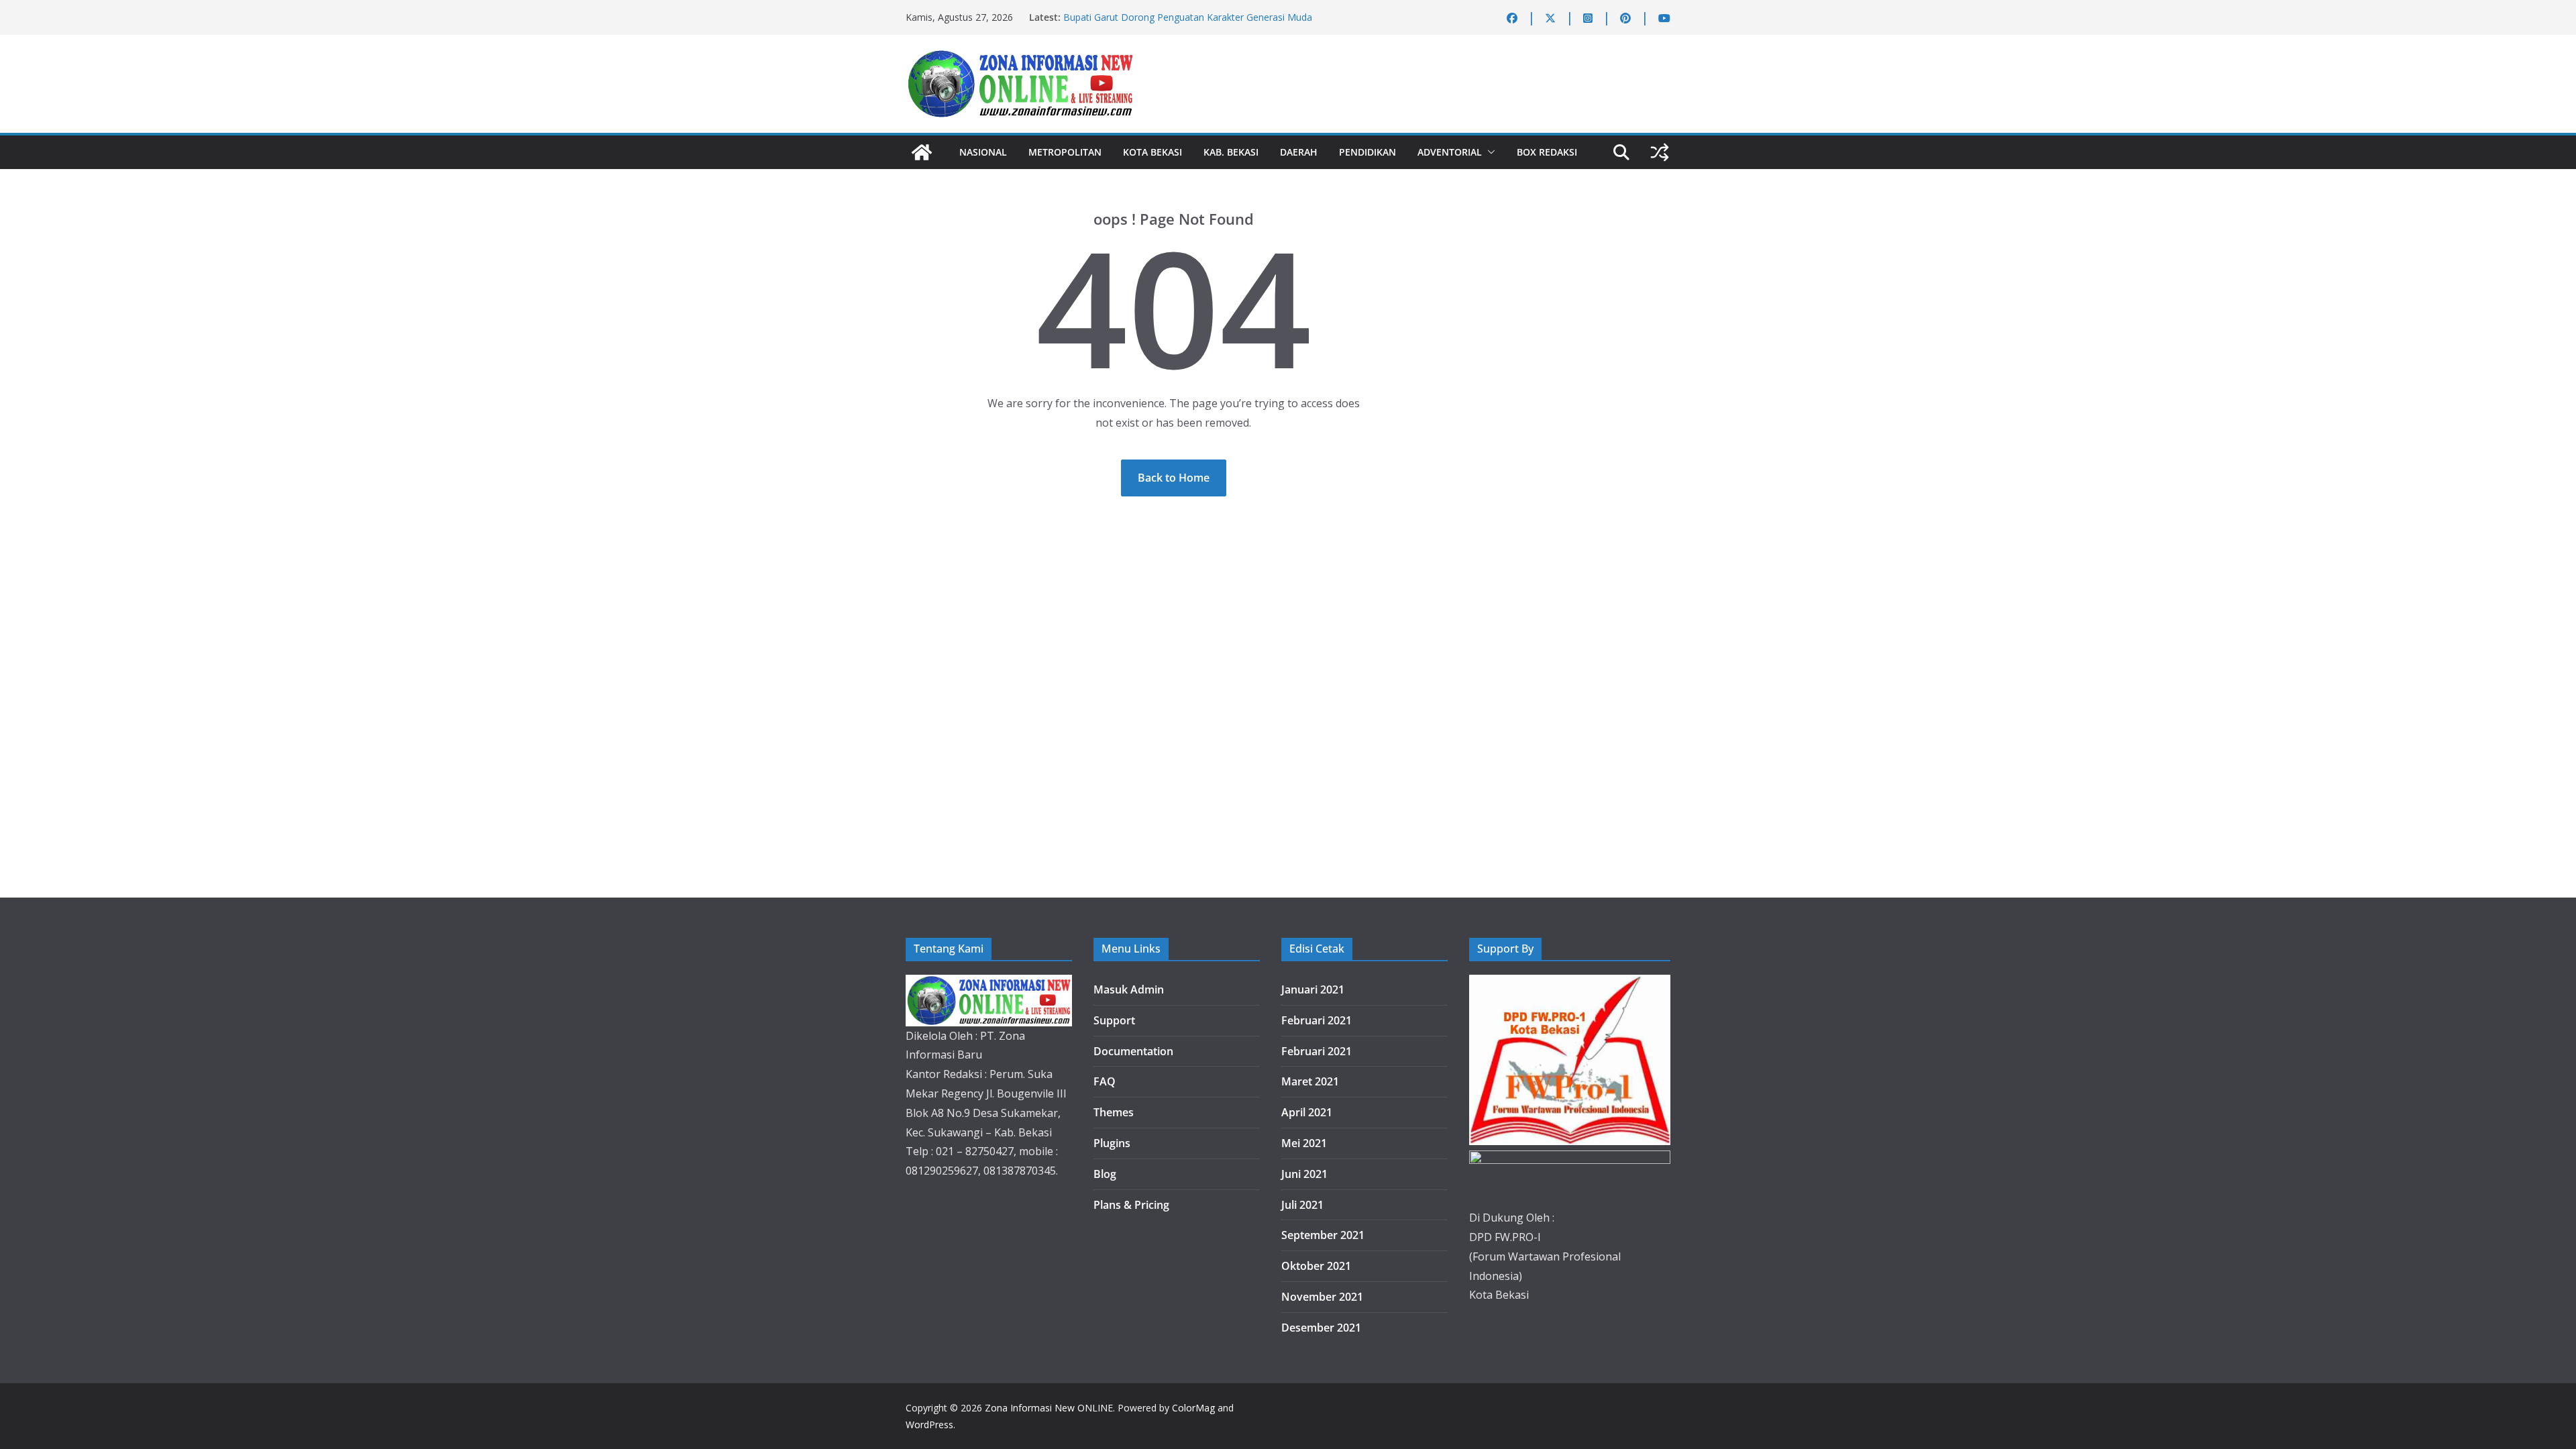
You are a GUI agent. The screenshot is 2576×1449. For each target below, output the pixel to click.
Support (1114, 1020)
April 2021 (1307, 1112)
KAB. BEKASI (1231, 152)
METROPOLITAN (1065, 152)
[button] (1489, 152)
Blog (1105, 1174)
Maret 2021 (1310, 1081)
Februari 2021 (1317, 1020)
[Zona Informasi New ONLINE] (922, 152)
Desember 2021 (1321, 1328)
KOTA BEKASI (1152, 152)
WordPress (929, 1425)
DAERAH (1299, 152)
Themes (1114, 1112)
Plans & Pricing (1131, 1205)
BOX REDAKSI (1547, 152)
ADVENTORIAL (1450, 152)
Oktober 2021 (1316, 1266)
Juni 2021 (1304, 1174)
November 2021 (1322, 1297)
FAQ (1105, 1081)
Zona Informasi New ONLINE (1049, 1408)
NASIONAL (983, 152)
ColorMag (1193, 1408)
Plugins (1112, 1143)
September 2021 (1323, 1235)
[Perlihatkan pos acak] (1660, 152)
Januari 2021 (1313, 989)
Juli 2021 (1302, 1205)
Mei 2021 (1304, 1143)
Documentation (1133, 1051)
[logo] (989, 984)
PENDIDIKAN (1367, 152)
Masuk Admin (1129, 989)
